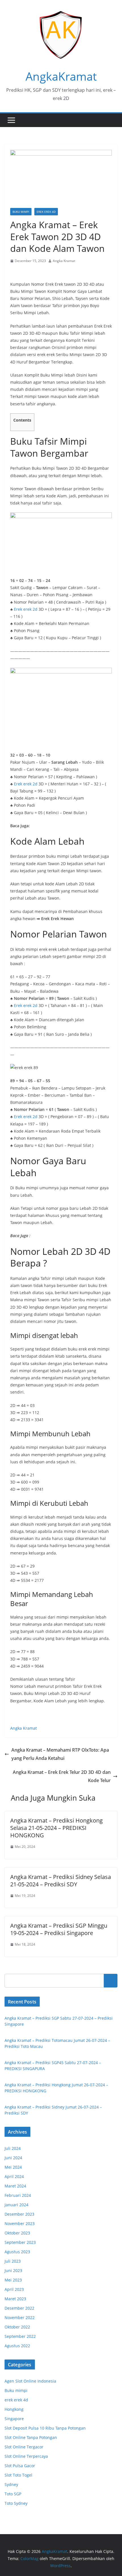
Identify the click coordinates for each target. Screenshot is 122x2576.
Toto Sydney (16, 2503)
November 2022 (20, 2317)
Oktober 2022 (17, 2327)
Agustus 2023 (17, 2252)
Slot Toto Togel (18, 2475)
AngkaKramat (61, 76)
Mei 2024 (13, 2167)
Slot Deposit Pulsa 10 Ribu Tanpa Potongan (45, 2428)
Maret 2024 (15, 2186)
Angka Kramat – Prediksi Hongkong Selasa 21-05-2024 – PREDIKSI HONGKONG (56, 1828)
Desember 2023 (19, 2214)
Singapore (14, 2419)
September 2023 (20, 2242)
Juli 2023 (13, 2261)
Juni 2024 (13, 2158)
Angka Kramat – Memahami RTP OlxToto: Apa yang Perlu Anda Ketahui (60, 1754)
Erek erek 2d (26, 609)
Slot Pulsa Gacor (20, 2466)
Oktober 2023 (17, 2233)
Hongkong (14, 2409)
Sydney (11, 2484)
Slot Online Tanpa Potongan (31, 2437)
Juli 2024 (13, 2148)
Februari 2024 (18, 2195)
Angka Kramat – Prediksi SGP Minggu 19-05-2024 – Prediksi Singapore (59, 1929)
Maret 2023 (15, 2299)
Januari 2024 (16, 2205)
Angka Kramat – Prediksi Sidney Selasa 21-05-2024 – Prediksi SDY (61, 1881)
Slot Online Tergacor (24, 2447)
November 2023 (20, 2223)
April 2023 (14, 2289)
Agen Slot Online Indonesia (30, 2381)
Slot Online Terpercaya (26, 2456)
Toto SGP (13, 2494)
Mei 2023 (13, 2280)
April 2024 (14, 2176)
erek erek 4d (46, 212)
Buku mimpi (21, 212)
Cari (111, 1981)
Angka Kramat (64, 261)
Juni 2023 (13, 2270)
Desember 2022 (19, 2308)
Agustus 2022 (17, 2346)
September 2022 (20, 2336)
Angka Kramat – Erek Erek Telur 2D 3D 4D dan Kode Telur (62, 1776)
